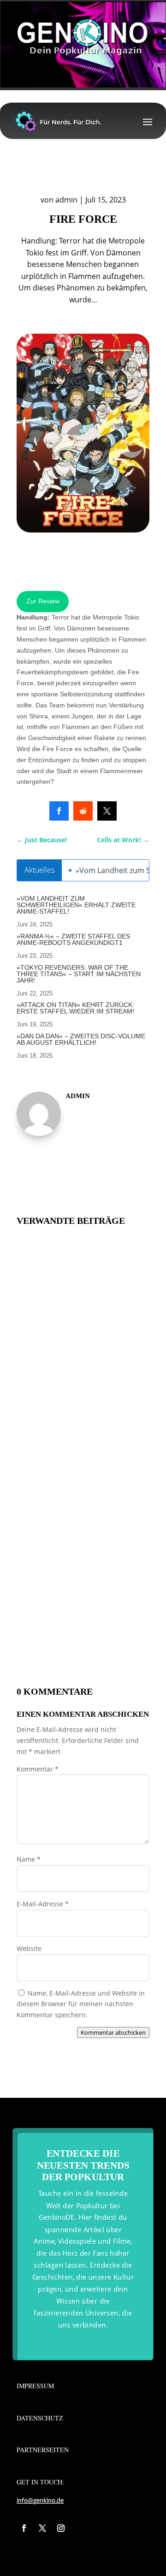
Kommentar (38, 1769)
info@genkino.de (40, 2501)
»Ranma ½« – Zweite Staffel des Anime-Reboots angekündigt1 (73, 939)
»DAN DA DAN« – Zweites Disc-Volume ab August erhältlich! (81, 1039)
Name (29, 1859)
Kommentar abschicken (113, 2032)
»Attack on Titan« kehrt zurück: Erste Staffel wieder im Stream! (75, 1008)
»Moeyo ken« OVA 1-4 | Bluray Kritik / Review (64, 1643)
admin (66, 200)
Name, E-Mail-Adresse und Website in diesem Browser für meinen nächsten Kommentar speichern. (81, 2004)
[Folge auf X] (42, 2528)
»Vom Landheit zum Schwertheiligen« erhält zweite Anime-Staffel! (76, 905)
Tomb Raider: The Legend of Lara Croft (61, 1548)
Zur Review (43, 601)
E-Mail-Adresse (43, 1904)
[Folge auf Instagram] (61, 2528)
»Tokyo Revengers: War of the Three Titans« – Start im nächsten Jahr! (79, 974)
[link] (59, 811)
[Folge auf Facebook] (24, 2528)
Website (29, 1948)
